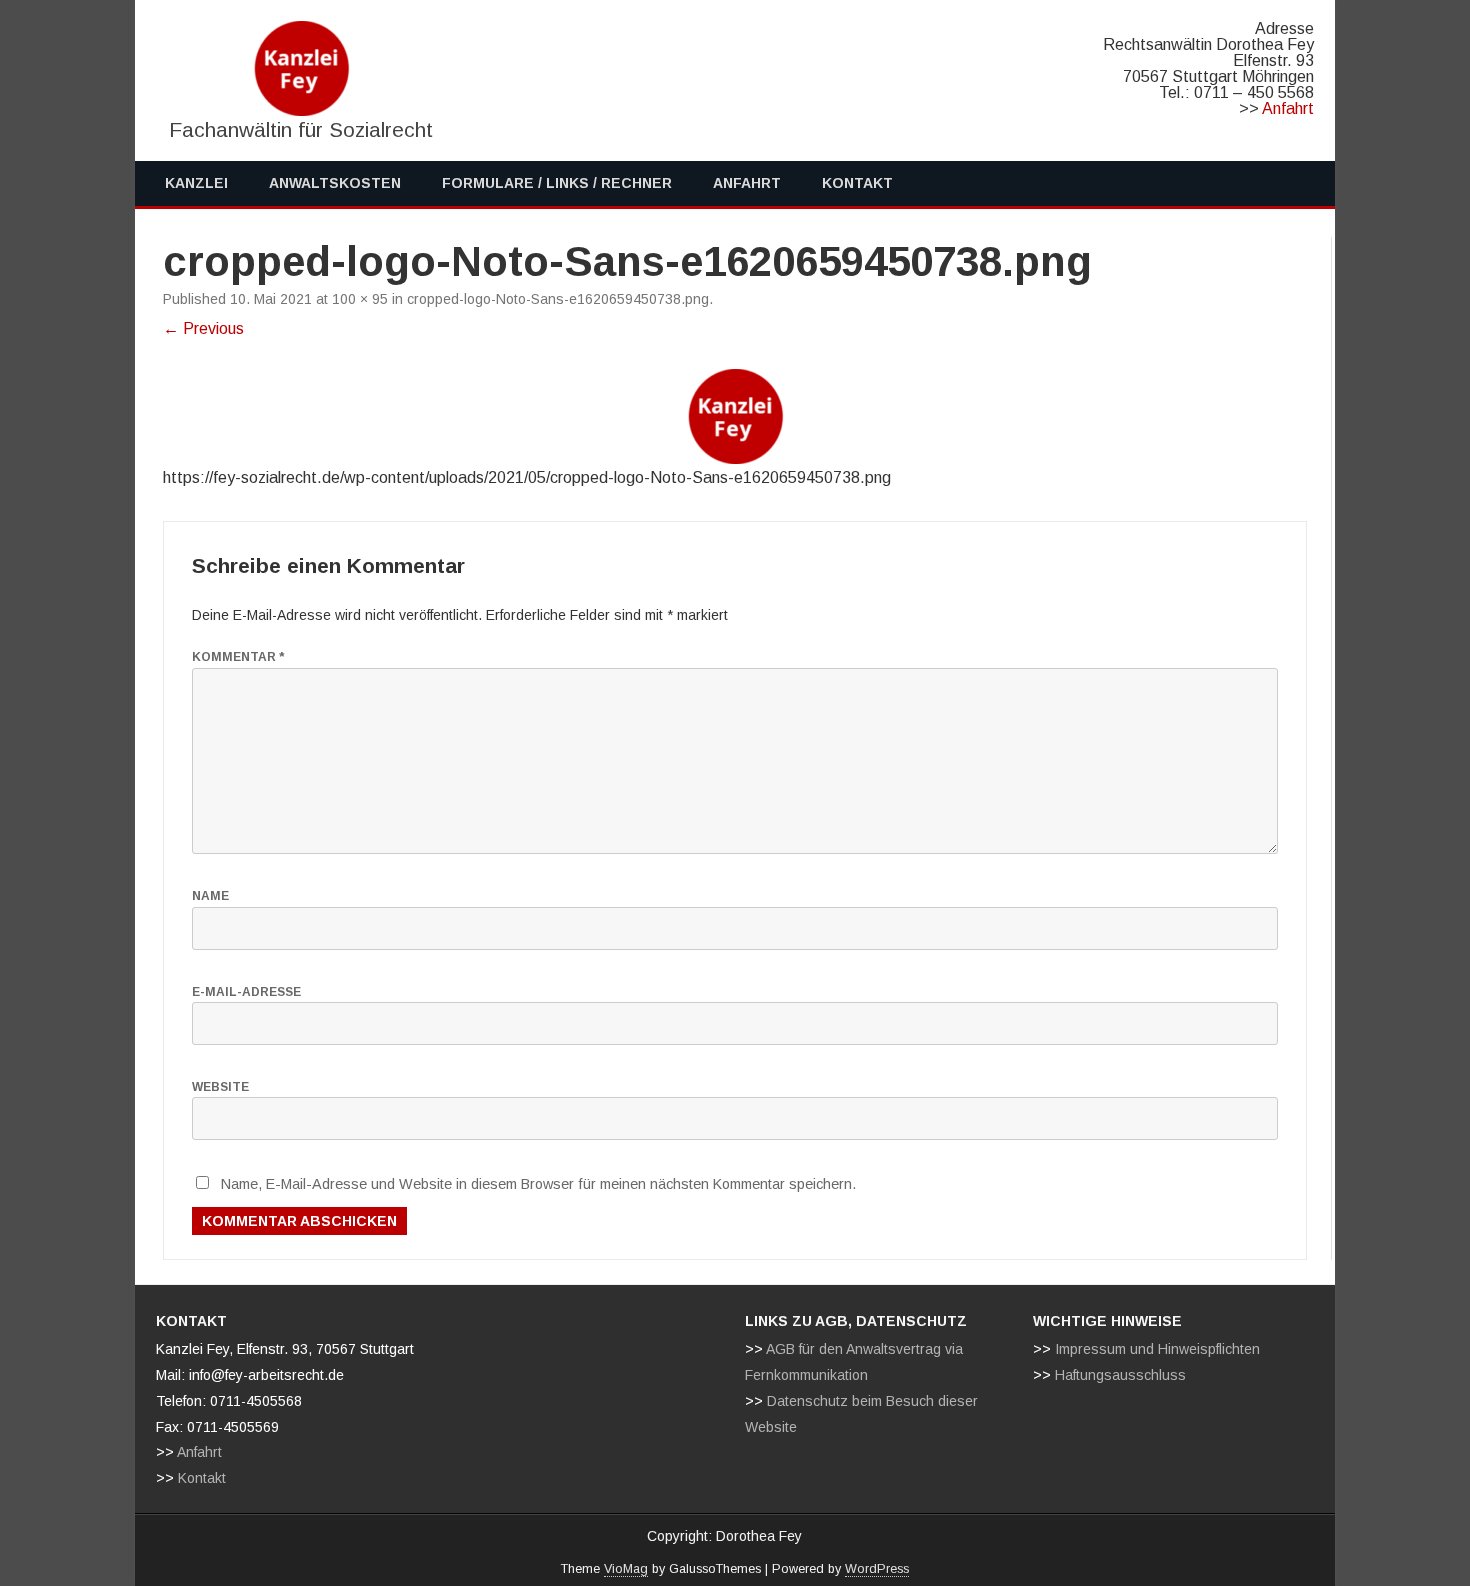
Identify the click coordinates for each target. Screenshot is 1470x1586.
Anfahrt (1288, 108)
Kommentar (238, 657)
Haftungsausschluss (1120, 1375)
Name (210, 896)
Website (220, 1087)
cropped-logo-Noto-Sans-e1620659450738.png (558, 299)
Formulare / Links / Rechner (557, 183)
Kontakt (857, 183)
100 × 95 (360, 299)
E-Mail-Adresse (246, 992)
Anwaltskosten (335, 183)
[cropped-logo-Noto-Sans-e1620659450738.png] (735, 416)
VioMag (626, 1569)
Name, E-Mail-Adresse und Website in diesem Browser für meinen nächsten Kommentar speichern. (538, 1184)
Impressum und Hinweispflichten (1157, 1349)
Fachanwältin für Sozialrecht (301, 129)
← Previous (203, 328)
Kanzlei (196, 183)
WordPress (877, 1569)
